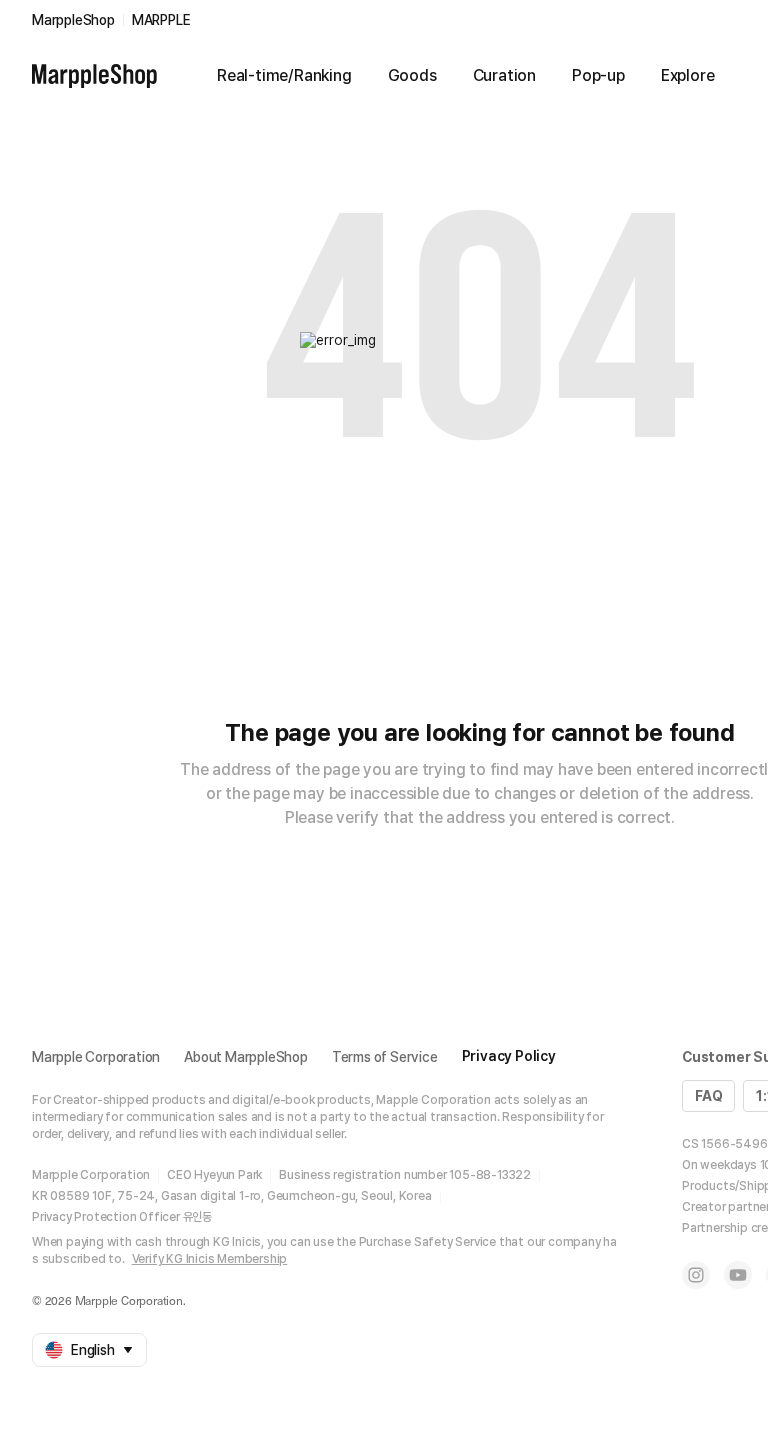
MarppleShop (73, 20)
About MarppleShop (246, 1057)
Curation (504, 75)
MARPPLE (161, 20)
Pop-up (598, 75)
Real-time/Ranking (284, 75)
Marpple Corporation (96, 1057)
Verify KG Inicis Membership (210, 1259)
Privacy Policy (509, 1056)
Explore (688, 75)
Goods (412, 75)
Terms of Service (385, 1057)
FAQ (708, 1096)
